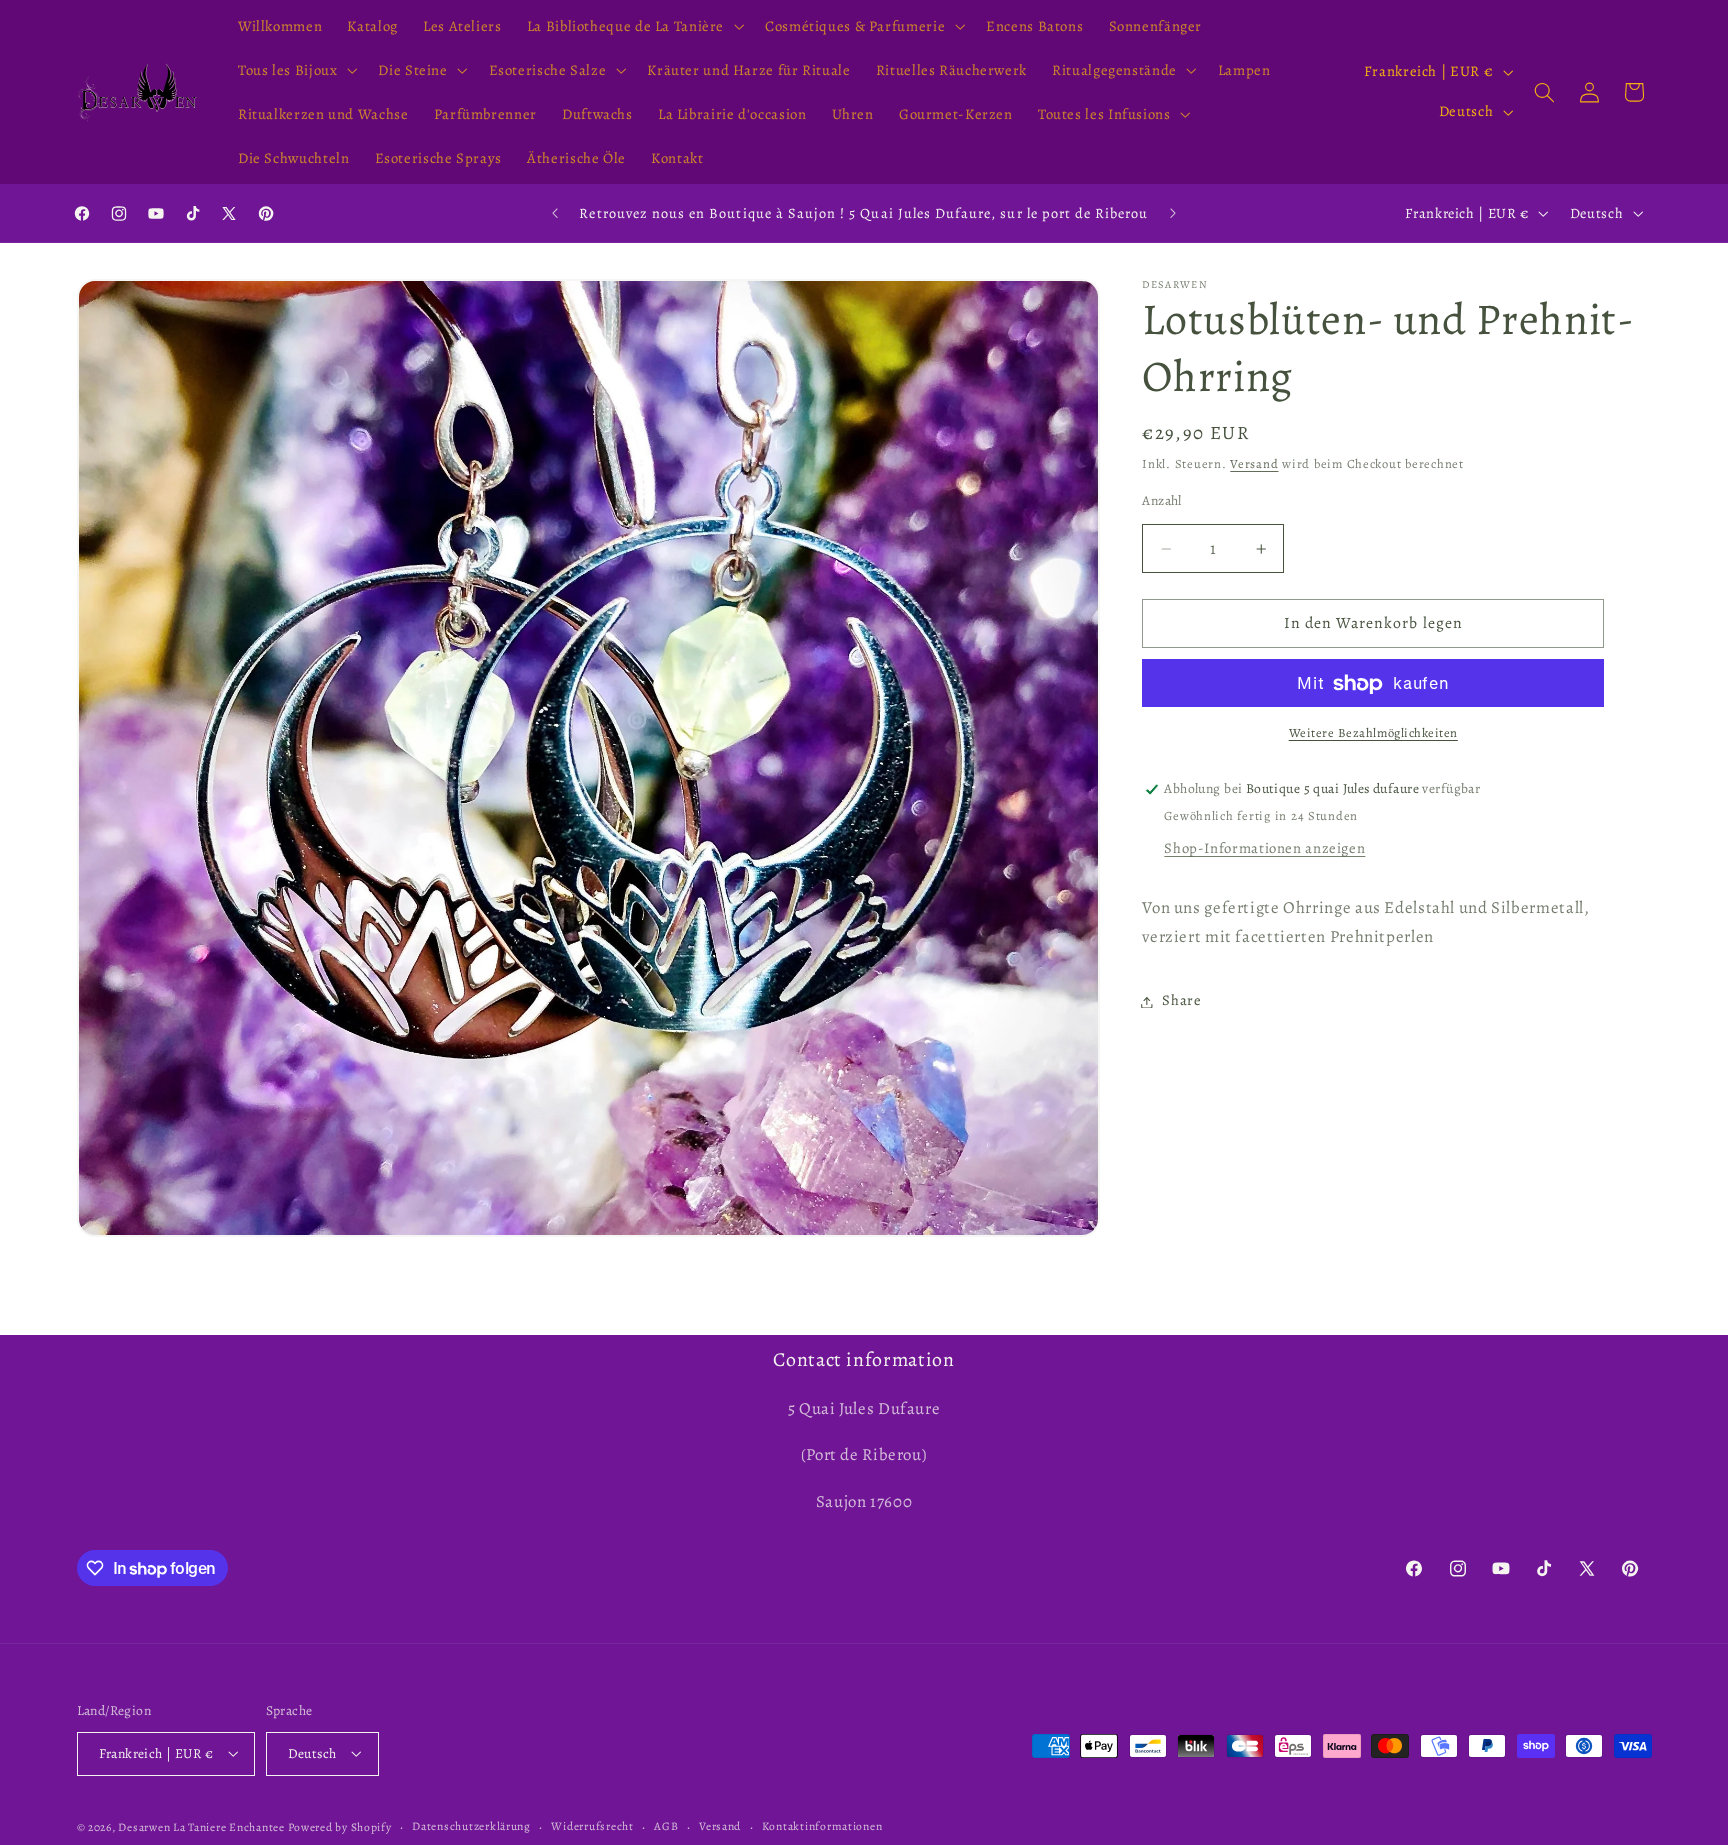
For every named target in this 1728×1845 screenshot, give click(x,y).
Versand (1254, 464)
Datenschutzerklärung (471, 1826)
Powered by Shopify (339, 1826)
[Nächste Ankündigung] (1173, 213)
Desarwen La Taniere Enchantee (201, 1826)
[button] (633, 26)
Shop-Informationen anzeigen (1264, 849)
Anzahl (1162, 500)
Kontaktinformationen (822, 1826)
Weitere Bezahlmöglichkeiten (1373, 733)
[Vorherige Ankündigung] (555, 213)
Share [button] (1181, 1001)
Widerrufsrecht (592, 1826)
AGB (666, 1826)
